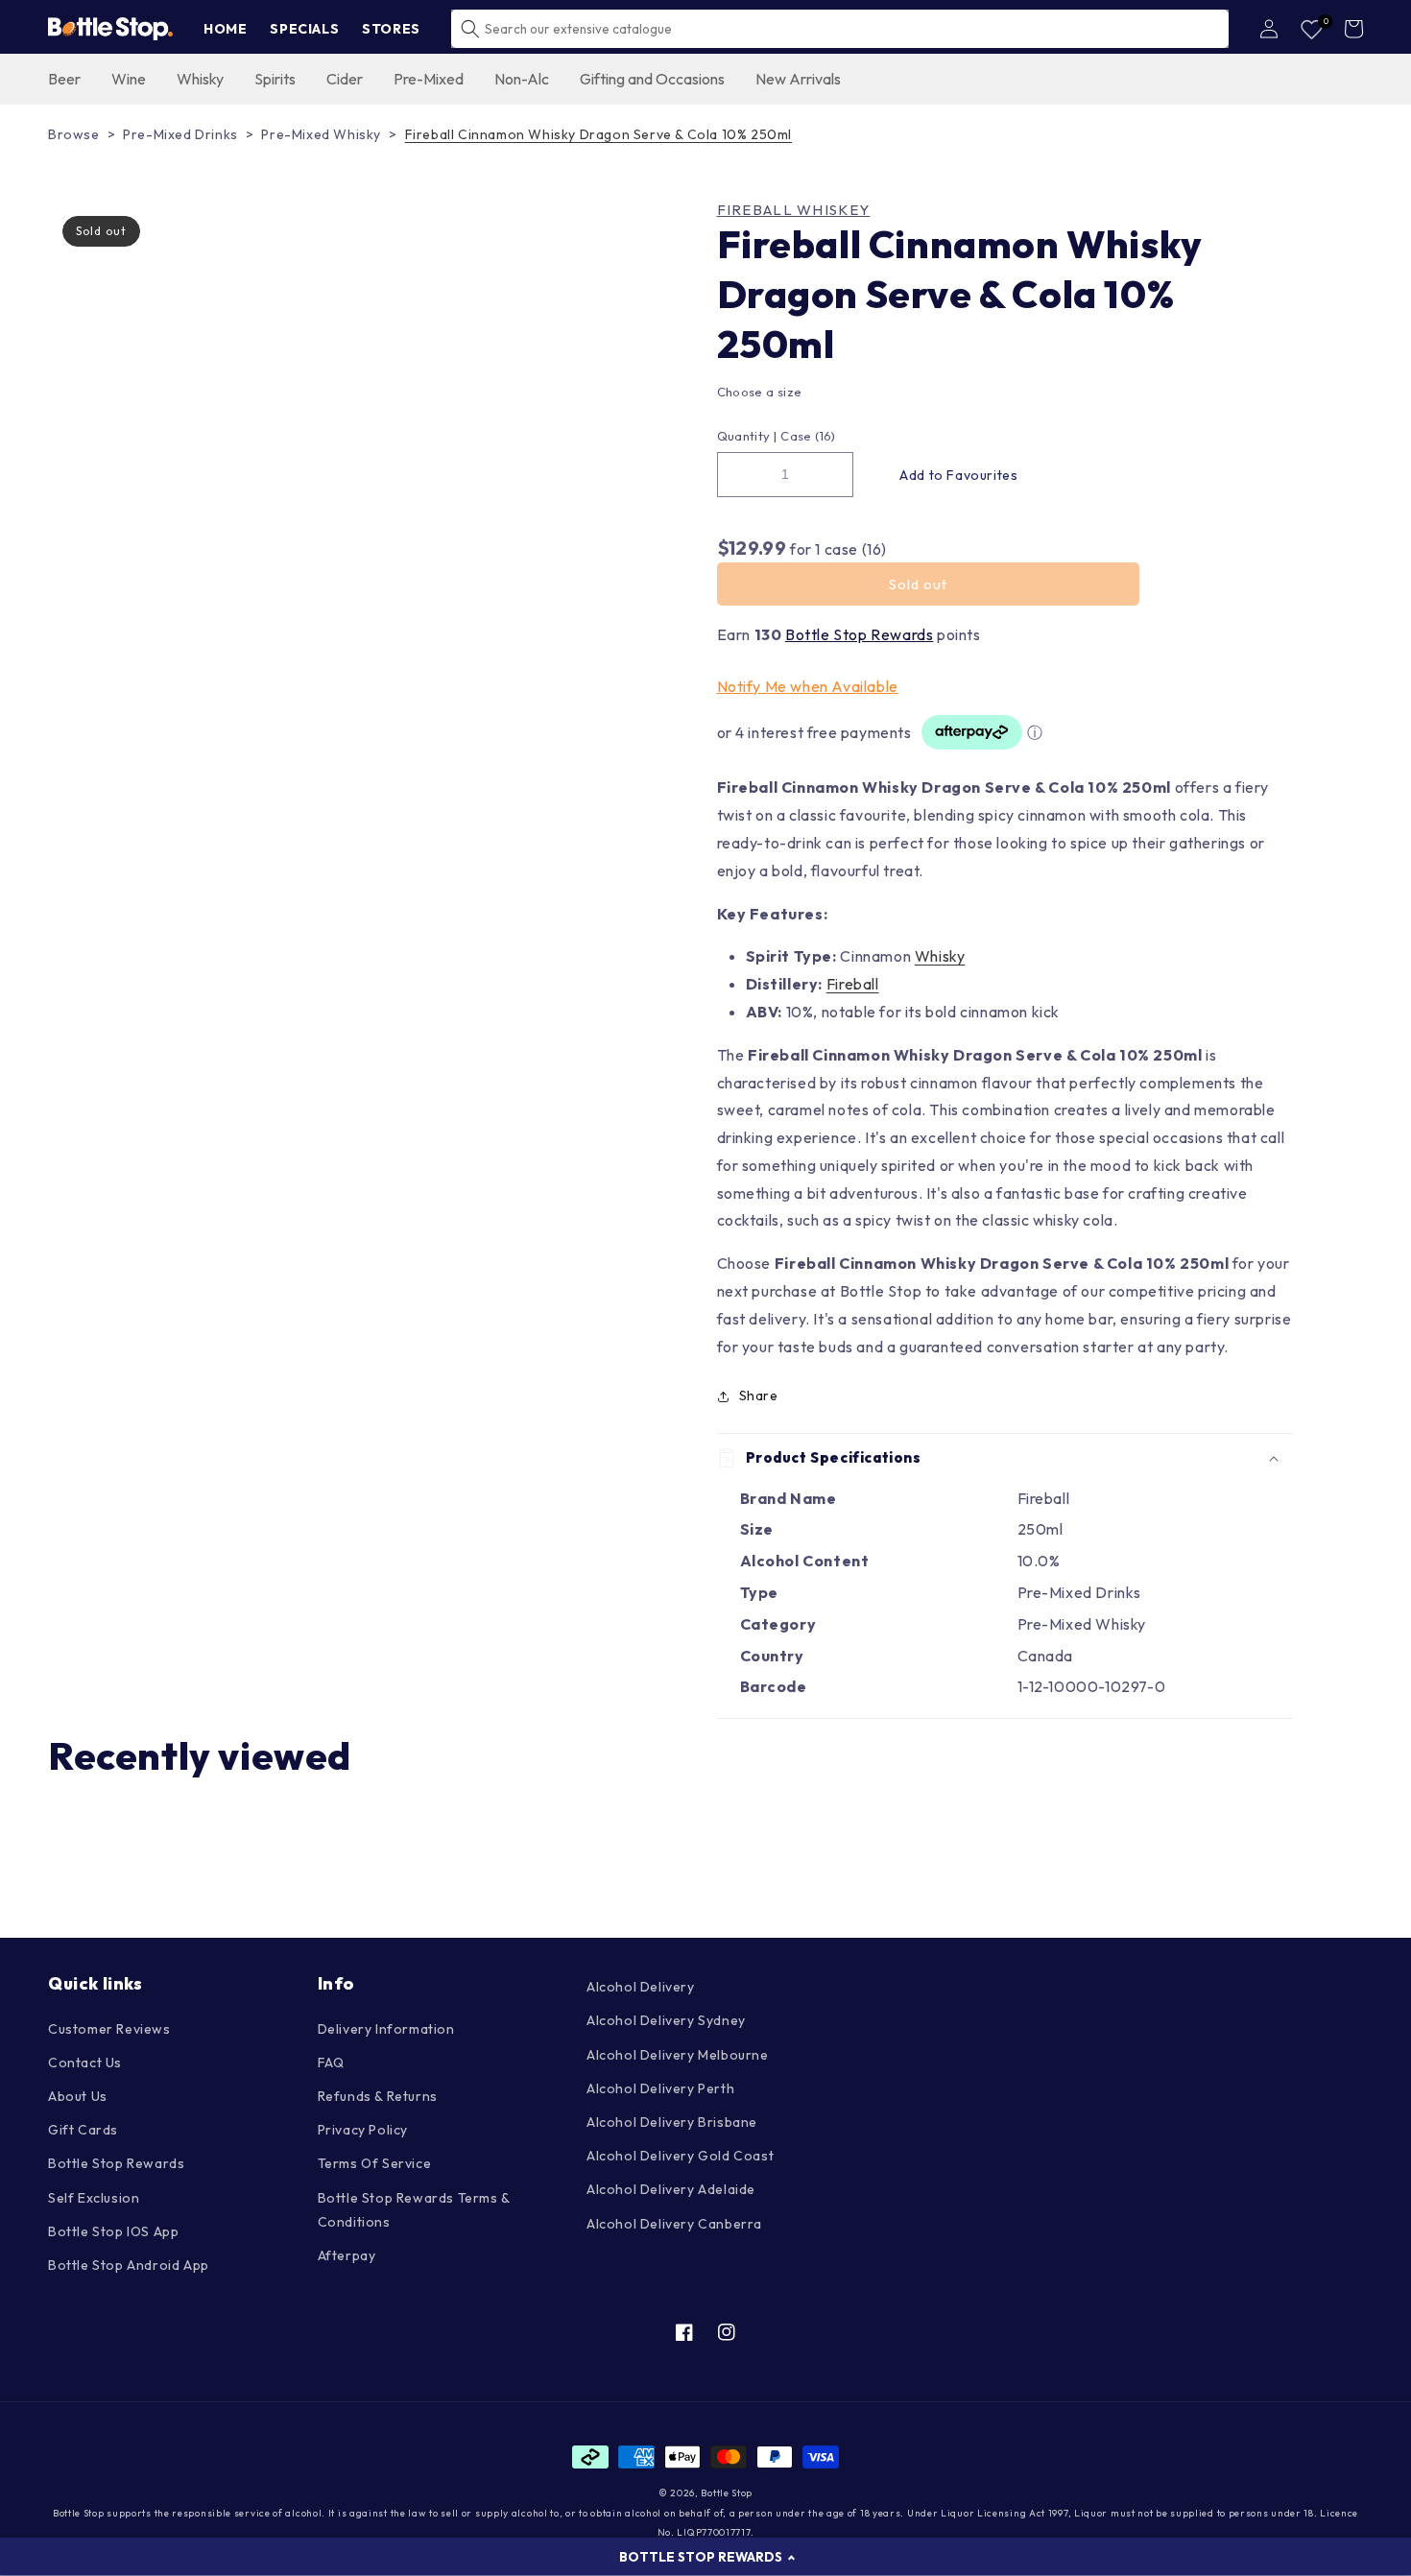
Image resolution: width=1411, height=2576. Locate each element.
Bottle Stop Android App (129, 2265)
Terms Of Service (375, 2163)
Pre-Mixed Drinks (180, 134)
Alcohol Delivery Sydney (666, 2020)
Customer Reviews (109, 2029)
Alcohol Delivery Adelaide (671, 2189)
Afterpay (347, 2255)
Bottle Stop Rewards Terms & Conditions (414, 2210)
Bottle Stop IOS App (113, 2231)
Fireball (853, 984)
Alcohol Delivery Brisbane (672, 2122)
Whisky (940, 956)
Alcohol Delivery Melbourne (678, 2055)
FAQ (331, 2063)
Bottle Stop (727, 2493)
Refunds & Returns (378, 2096)
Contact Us (85, 2063)
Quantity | (747, 436)
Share (759, 1395)
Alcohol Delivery (641, 1987)
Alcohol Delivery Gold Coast (680, 2156)
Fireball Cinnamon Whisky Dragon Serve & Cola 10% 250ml (598, 134)
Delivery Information (386, 2029)
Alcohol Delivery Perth (660, 2088)
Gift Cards (83, 2130)
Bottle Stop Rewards (859, 634)
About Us (78, 2096)
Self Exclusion (94, 2198)
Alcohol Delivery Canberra (674, 2224)
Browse (74, 134)
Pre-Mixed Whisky (321, 134)
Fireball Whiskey (794, 210)
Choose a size (760, 392)
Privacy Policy (363, 2130)
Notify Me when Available (808, 686)
